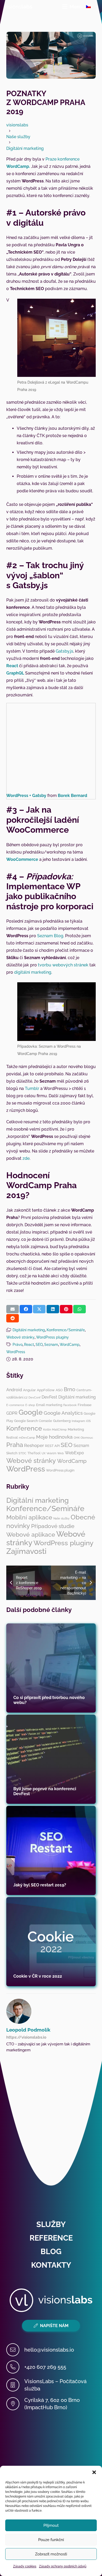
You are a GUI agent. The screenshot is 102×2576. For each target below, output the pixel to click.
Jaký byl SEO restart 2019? (40, 1885)
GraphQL (15, 673)
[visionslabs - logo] (18, 7)
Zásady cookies (25, 2566)
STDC (22, 1453)
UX (44, 1453)
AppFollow (46, 1390)
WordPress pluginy (52, 1337)
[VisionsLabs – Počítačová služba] (15, 2385)
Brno (70, 1389)
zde (26, 1158)
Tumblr (32, 1088)
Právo (18, 1344)
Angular (29, 1390)
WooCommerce (22, 859)
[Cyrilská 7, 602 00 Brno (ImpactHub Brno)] (15, 2404)
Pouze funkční (51, 2540)
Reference (51, 2238)
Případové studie (53, 1526)
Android (14, 1390)
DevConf (35, 1397)
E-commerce (15, 1405)
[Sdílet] (26, 1309)
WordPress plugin (60, 1470)
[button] (94, 2472)
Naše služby (61, 1518)
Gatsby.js (64, 651)
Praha (15, 1445)
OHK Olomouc (83, 1438)
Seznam (51, 1344)
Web (61, 1453)
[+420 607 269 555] (15, 2367)
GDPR (12, 1413)
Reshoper (34, 1445)
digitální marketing (33, 972)
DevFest (49, 1397)
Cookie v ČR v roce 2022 (38, 1976)
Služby (51, 2224)
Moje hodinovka (54, 1437)
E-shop (30, 1405)
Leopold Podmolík (28, 2030)
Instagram (78, 1421)
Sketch (12, 1453)
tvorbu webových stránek (63, 965)
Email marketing (49, 1405)
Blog (51, 2252)
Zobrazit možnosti (51, 2554)
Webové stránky (20, 1337)
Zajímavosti (26, 1551)
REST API (52, 1446)
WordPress (16, 1352)
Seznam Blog (50, 936)
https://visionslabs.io (26, 2037)
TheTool (34, 1453)
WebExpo (74, 1453)
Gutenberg (62, 1421)
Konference (24, 1428)
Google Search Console (33, 1421)
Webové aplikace (31, 1535)
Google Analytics (63, 1413)
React (12, 666)
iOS (88, 1421)
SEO (39, 1344)
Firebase (85, 1405)
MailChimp (59, 1430)
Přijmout (51, 2525)
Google (31, 1412)
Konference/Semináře (66, 1330)
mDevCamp (27, 1438)
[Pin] (66, 1309)
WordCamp (70, 1344)
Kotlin (47, 1430)
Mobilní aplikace (29, 1517)
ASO (59, 1390)
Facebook (70, 1405)
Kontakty (51, 2265)
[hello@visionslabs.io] (15, 2350)
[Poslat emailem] (13, 1309)
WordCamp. (18, 166)
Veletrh (51, 1453)
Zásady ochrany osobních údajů (63, 2566)
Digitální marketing (29, 1330)
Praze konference (63, 159)
